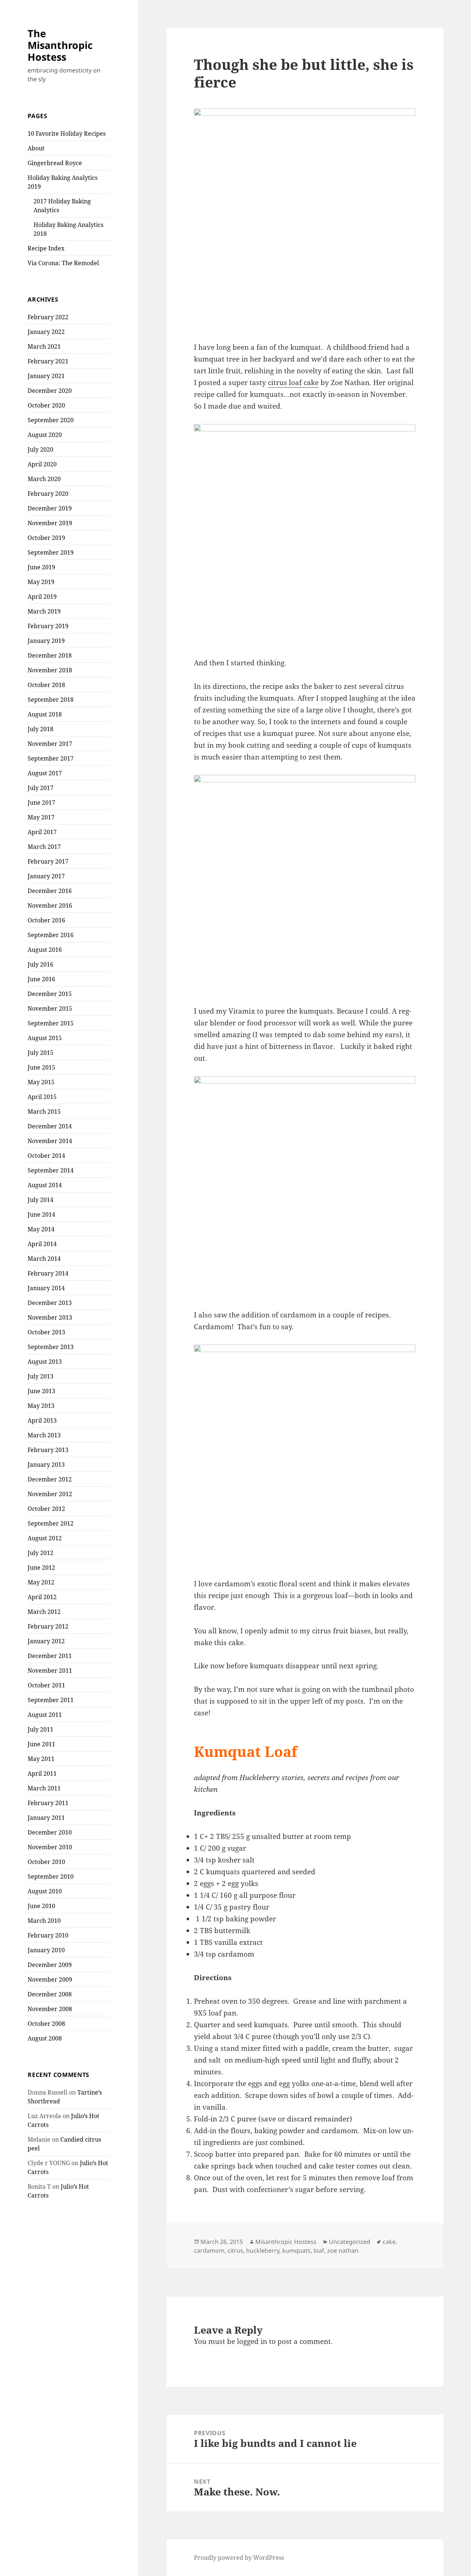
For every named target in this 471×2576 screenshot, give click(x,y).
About (36, 148)
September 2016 (51, 935)
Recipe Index (46, 248)
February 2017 (48, 861)
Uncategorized (350, 2242)
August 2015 (45, 1038)
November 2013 (50, 1317)
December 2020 (50, 391)
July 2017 (40, 788)
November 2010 (50, 1847)
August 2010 (45, 1891)
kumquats (296, 2251)
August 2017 (45, 773)
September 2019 (51, 552)
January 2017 (46, 876)
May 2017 (41, 817)
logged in (252, 2341)
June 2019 (41, 567)
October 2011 (46, 1685)
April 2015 (42, 1097)
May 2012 (41, 1582)
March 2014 (44, 1259)
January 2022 (46, 332)
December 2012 (50, 1479)
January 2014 (46, 1288)
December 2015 (50, 994)
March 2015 (44, 1111)
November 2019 (50, 523)
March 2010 (44, 1921)
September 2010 (51, 1876)
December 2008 (50, 1994)
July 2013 (40, 1376)
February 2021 (48, 361)
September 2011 (51, 1700)
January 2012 (46, 1641)
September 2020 (51, 420)
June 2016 (41, 979)
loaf (319, 2251)
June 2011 (41, 1744)
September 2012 (51, 1523)
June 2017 (41, 803)
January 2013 (46, 1465)
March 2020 (44, 479)
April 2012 (42, 1597)
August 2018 (45, 714)
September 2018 (51, 700)
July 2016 (40, 964)
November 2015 (50, 1008)
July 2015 (40, 1053)
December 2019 (50, 508)
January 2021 (46, 376)
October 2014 (46, 1156)
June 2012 (41, 1568)
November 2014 (50, 1141)
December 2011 (50, 1656)
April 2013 (42, 1420)
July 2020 (40, 449)
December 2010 (50, 1832)
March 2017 (44, 847)
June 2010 (41, 1906)
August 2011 (45, 1715)
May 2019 (41, 582)
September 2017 (51, 758)
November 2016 (50, 905)
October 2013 (46, 1332)
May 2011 (41, 1759)
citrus (235, 2251)
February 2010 (48, 1935)
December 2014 (50, 1126)
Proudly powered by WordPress (239, 2558)
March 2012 (44, 1612)
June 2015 (41, 1067)
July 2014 (40, 1200)
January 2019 (46, 641)
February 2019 (48, 626)
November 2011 (50, 1671)
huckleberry (263, 2251)
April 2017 (42, 832)
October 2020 (46, 405)
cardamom (209, 2251)
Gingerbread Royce (55, 163)
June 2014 (41, 1214)
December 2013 (50, 1303)
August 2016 (45, 950)
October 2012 (46, 1509)
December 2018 (50, 655)
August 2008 (45, 2038)
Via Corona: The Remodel (63, 263)
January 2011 (46, 1818)
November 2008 (50, 2009)
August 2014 (45, 1185)
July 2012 (40, 1553)
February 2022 (48, 317)
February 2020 (48, 494)
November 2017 (50, 744)
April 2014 (42, 1244)
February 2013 (48, 1450)
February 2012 (48, 1626)
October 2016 (46, 920)
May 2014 (41, 1229)
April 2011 (42, 1773)
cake (389, 2242)
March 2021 (44, 346)
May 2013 (41, 1406)
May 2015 (41, 1082)
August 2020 (45, 435)
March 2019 (44, 611)
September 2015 (51, 1023)
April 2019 (42, 597)
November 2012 (50, 1494)
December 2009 (50, 1965)
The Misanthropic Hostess (60, 45)
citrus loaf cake (293, 383)
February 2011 (48, 1803)
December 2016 (50, 891)
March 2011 (44, 1788)
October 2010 (46, 1862)
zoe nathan (343, 2251)
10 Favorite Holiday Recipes (67, 134)
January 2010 (46, 1950)
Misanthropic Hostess (286, 2242)
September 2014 (51, 1170)
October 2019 (46, 538)
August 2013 (45, 1362)
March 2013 (44, 1435)
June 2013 (41, 1391)
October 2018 (46, 685)
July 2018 (40, 729)
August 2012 (45, 1538)
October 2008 (46, 2024)
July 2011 (40, 1729)
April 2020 (42, 464)
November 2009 (50, 1979)
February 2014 (48, 1273)
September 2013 (51, 1347)
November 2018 (50, 670)
